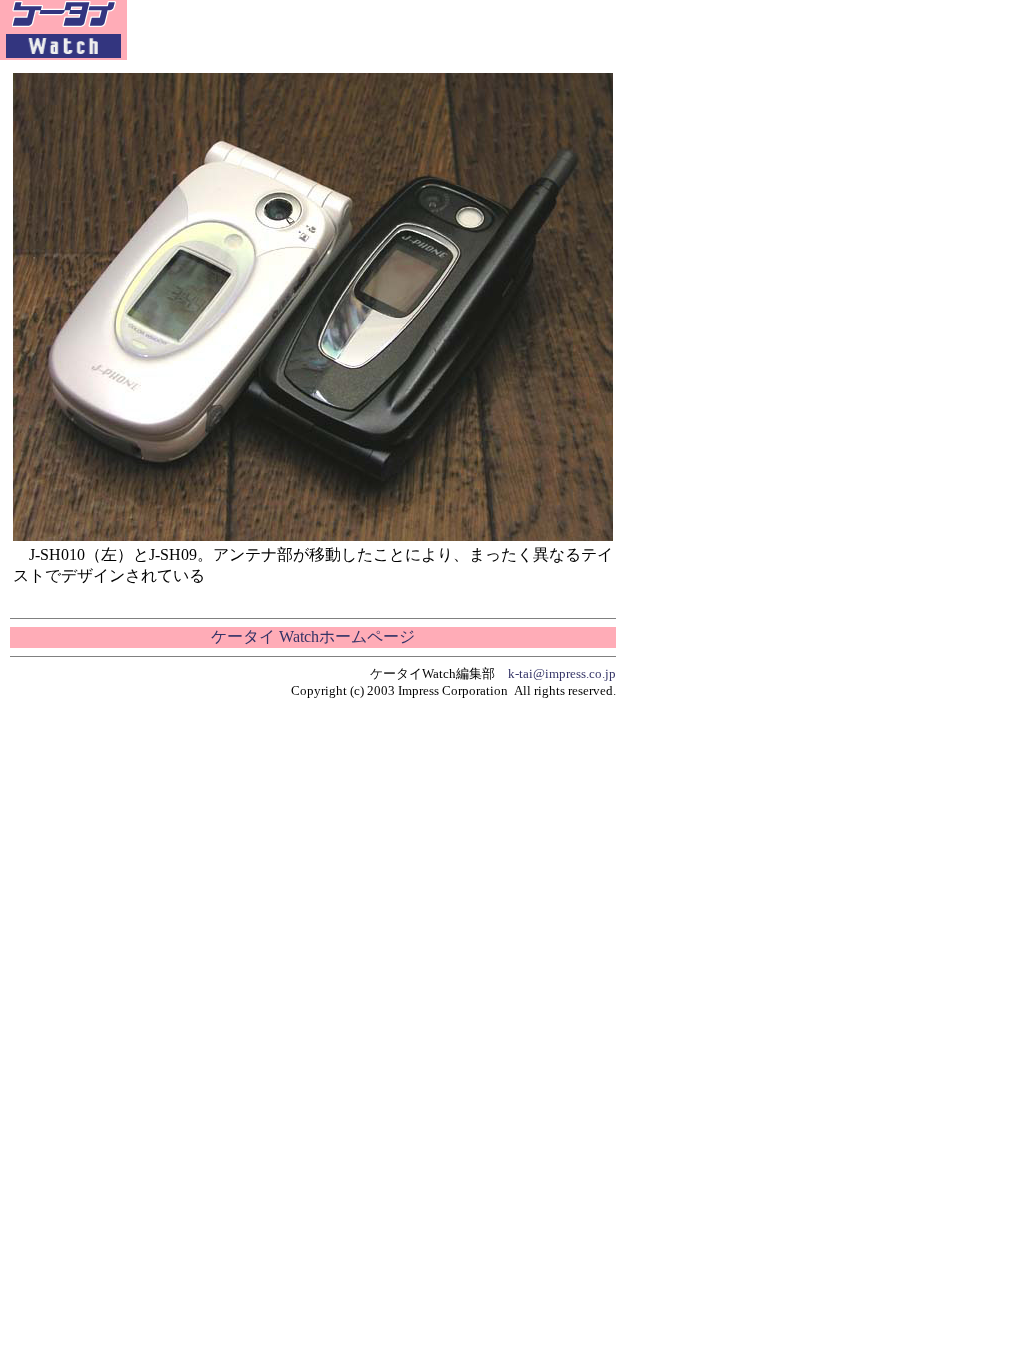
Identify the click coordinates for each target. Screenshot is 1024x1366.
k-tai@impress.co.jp (562, 673)
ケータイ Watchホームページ (313, 636)
